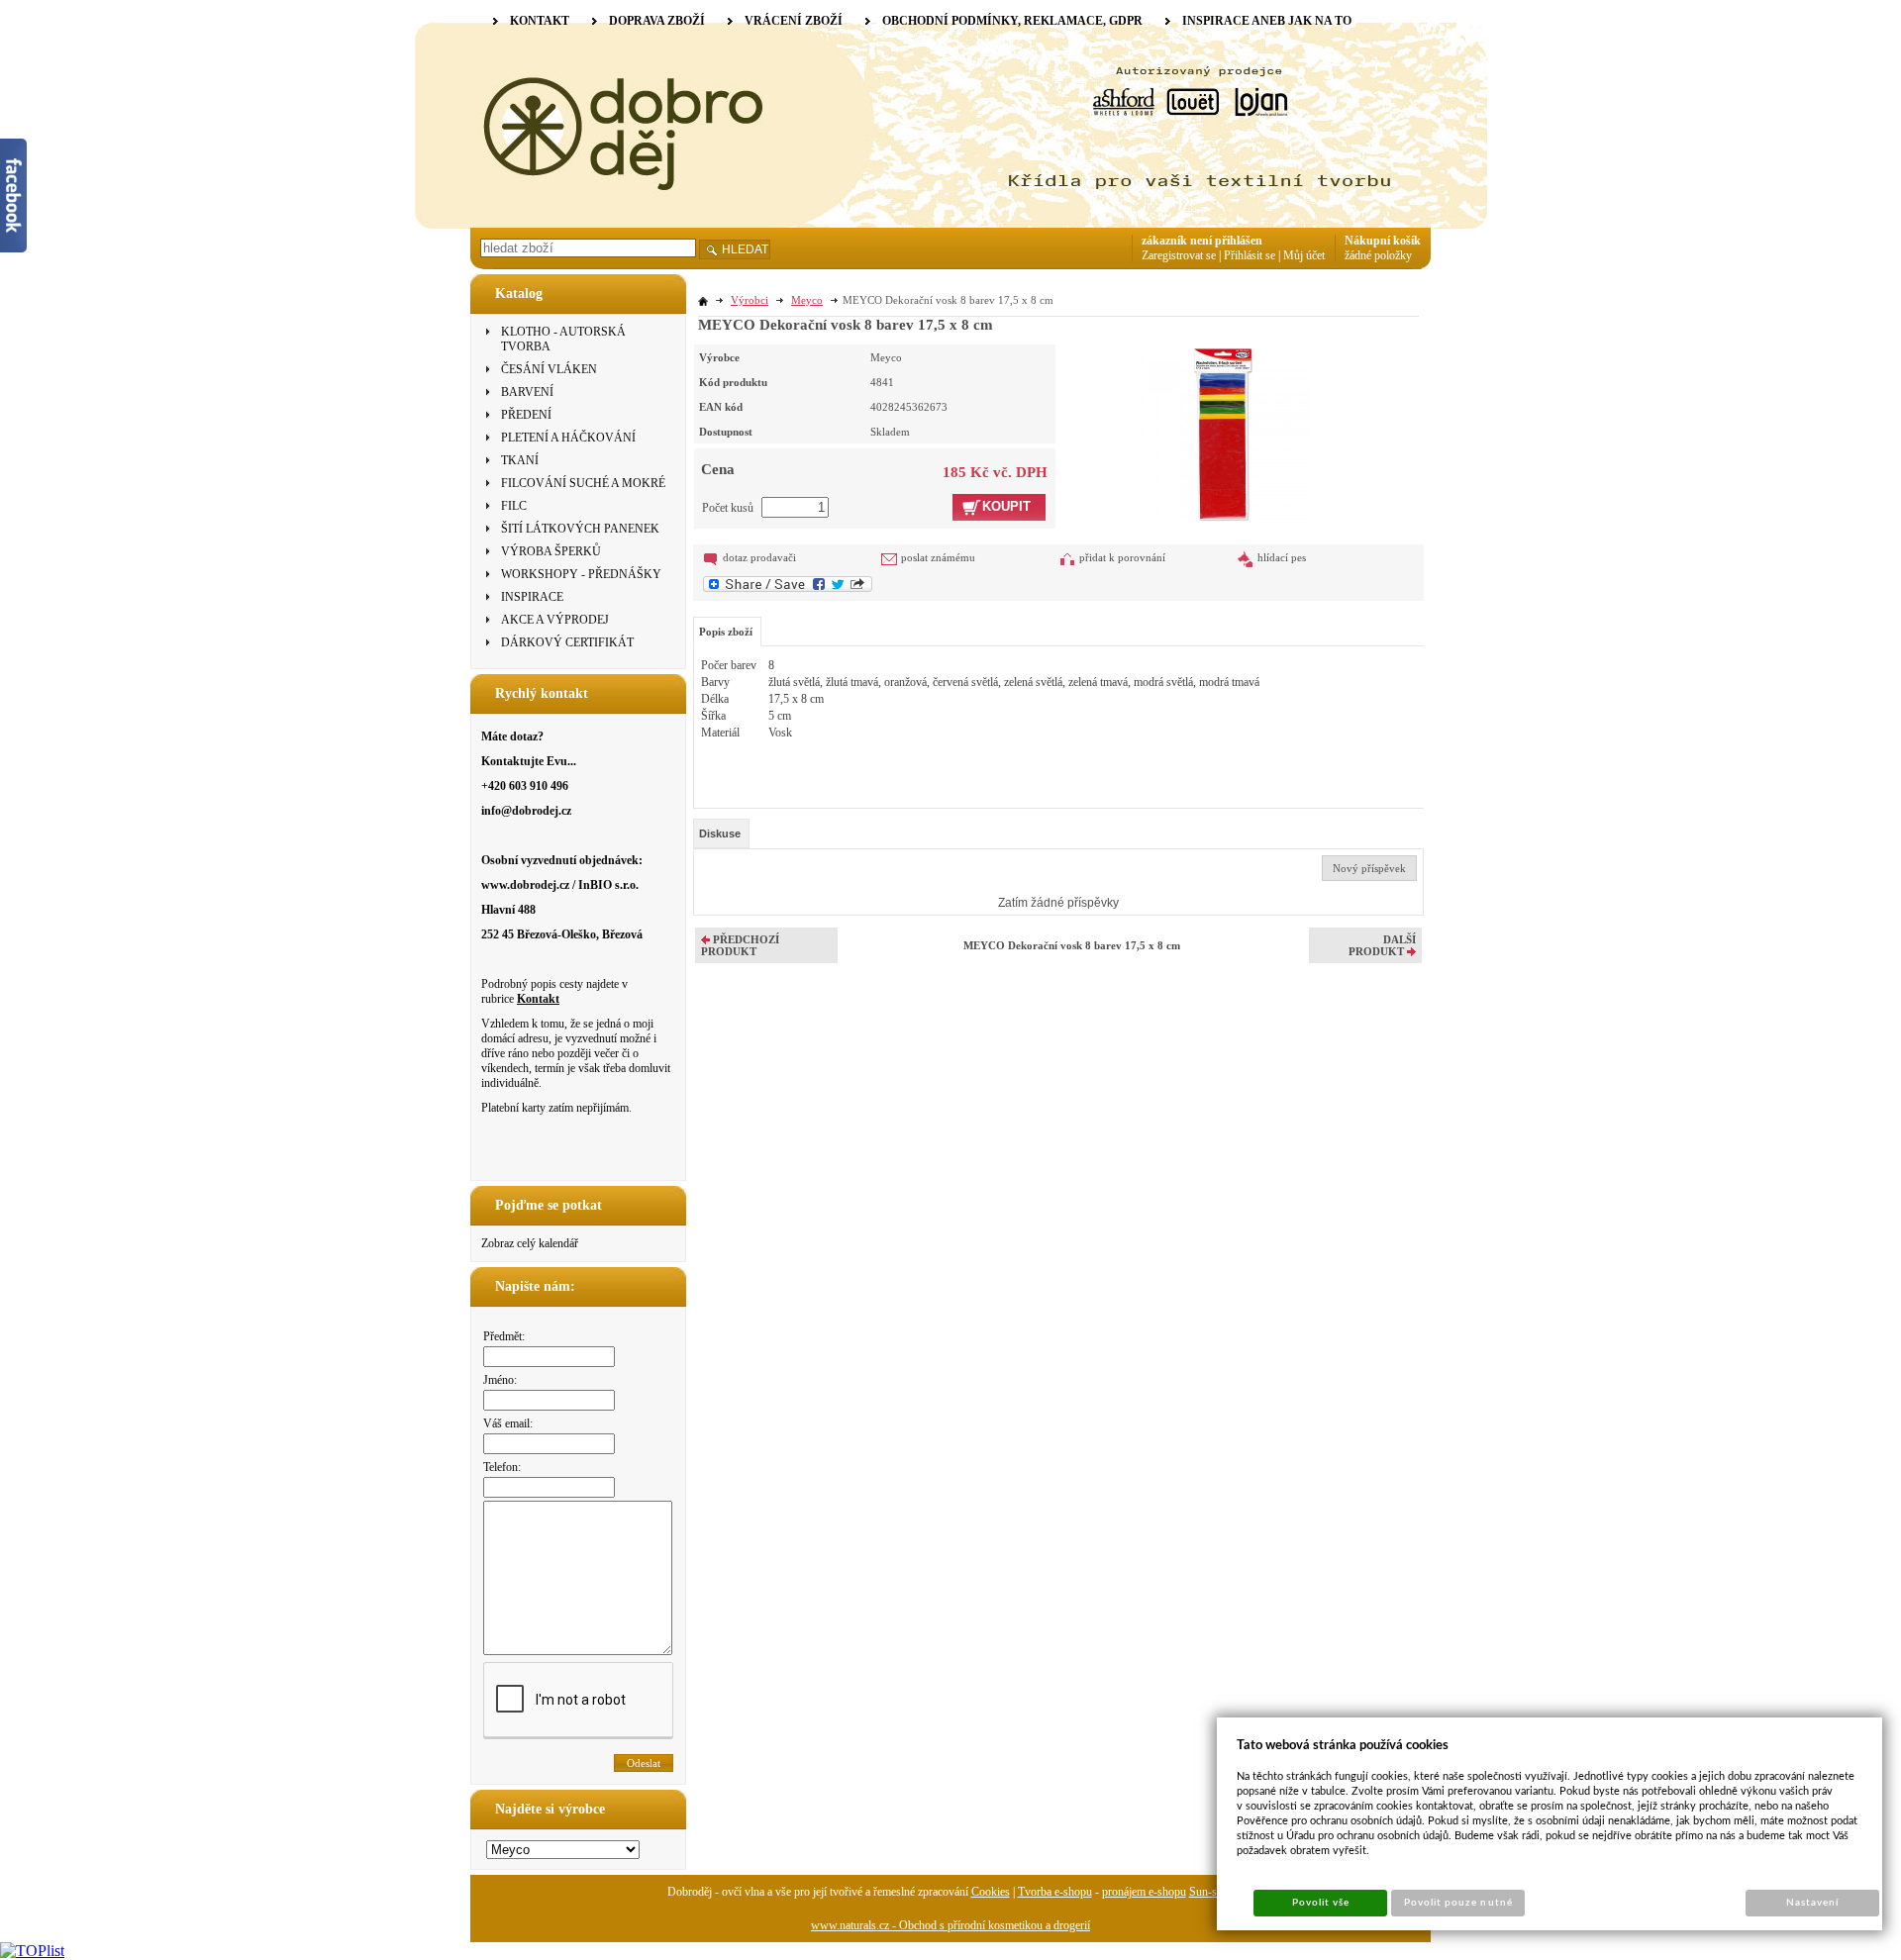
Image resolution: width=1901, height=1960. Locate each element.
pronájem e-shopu (1144, 1892)
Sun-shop (1212, 1892)
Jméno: (500, 1380)
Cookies (991, 1892)
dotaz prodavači (759, 557)
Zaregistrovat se (1179, 255)
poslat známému (938, 557)
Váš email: (508, 1423)
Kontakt (538, 999)
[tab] (721, 833)
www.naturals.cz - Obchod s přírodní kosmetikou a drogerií (950, 1925)
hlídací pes (1282, 557)
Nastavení (1812, 1903)
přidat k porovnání (1122, 557)
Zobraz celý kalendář (530, 1243)
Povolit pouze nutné (1458, 1903)
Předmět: (504, 1336)
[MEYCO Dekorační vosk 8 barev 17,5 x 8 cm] (1223, 433)
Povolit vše (1321, 1903)
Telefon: (502, 1467)
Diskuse (720, 833)
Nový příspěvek (1369, 868)
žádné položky (1378, 255)
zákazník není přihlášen (1202, 241)
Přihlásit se (1250, 255)
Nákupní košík (1383, 241)
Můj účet (1304, 255)
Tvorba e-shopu (1055, 1892)
